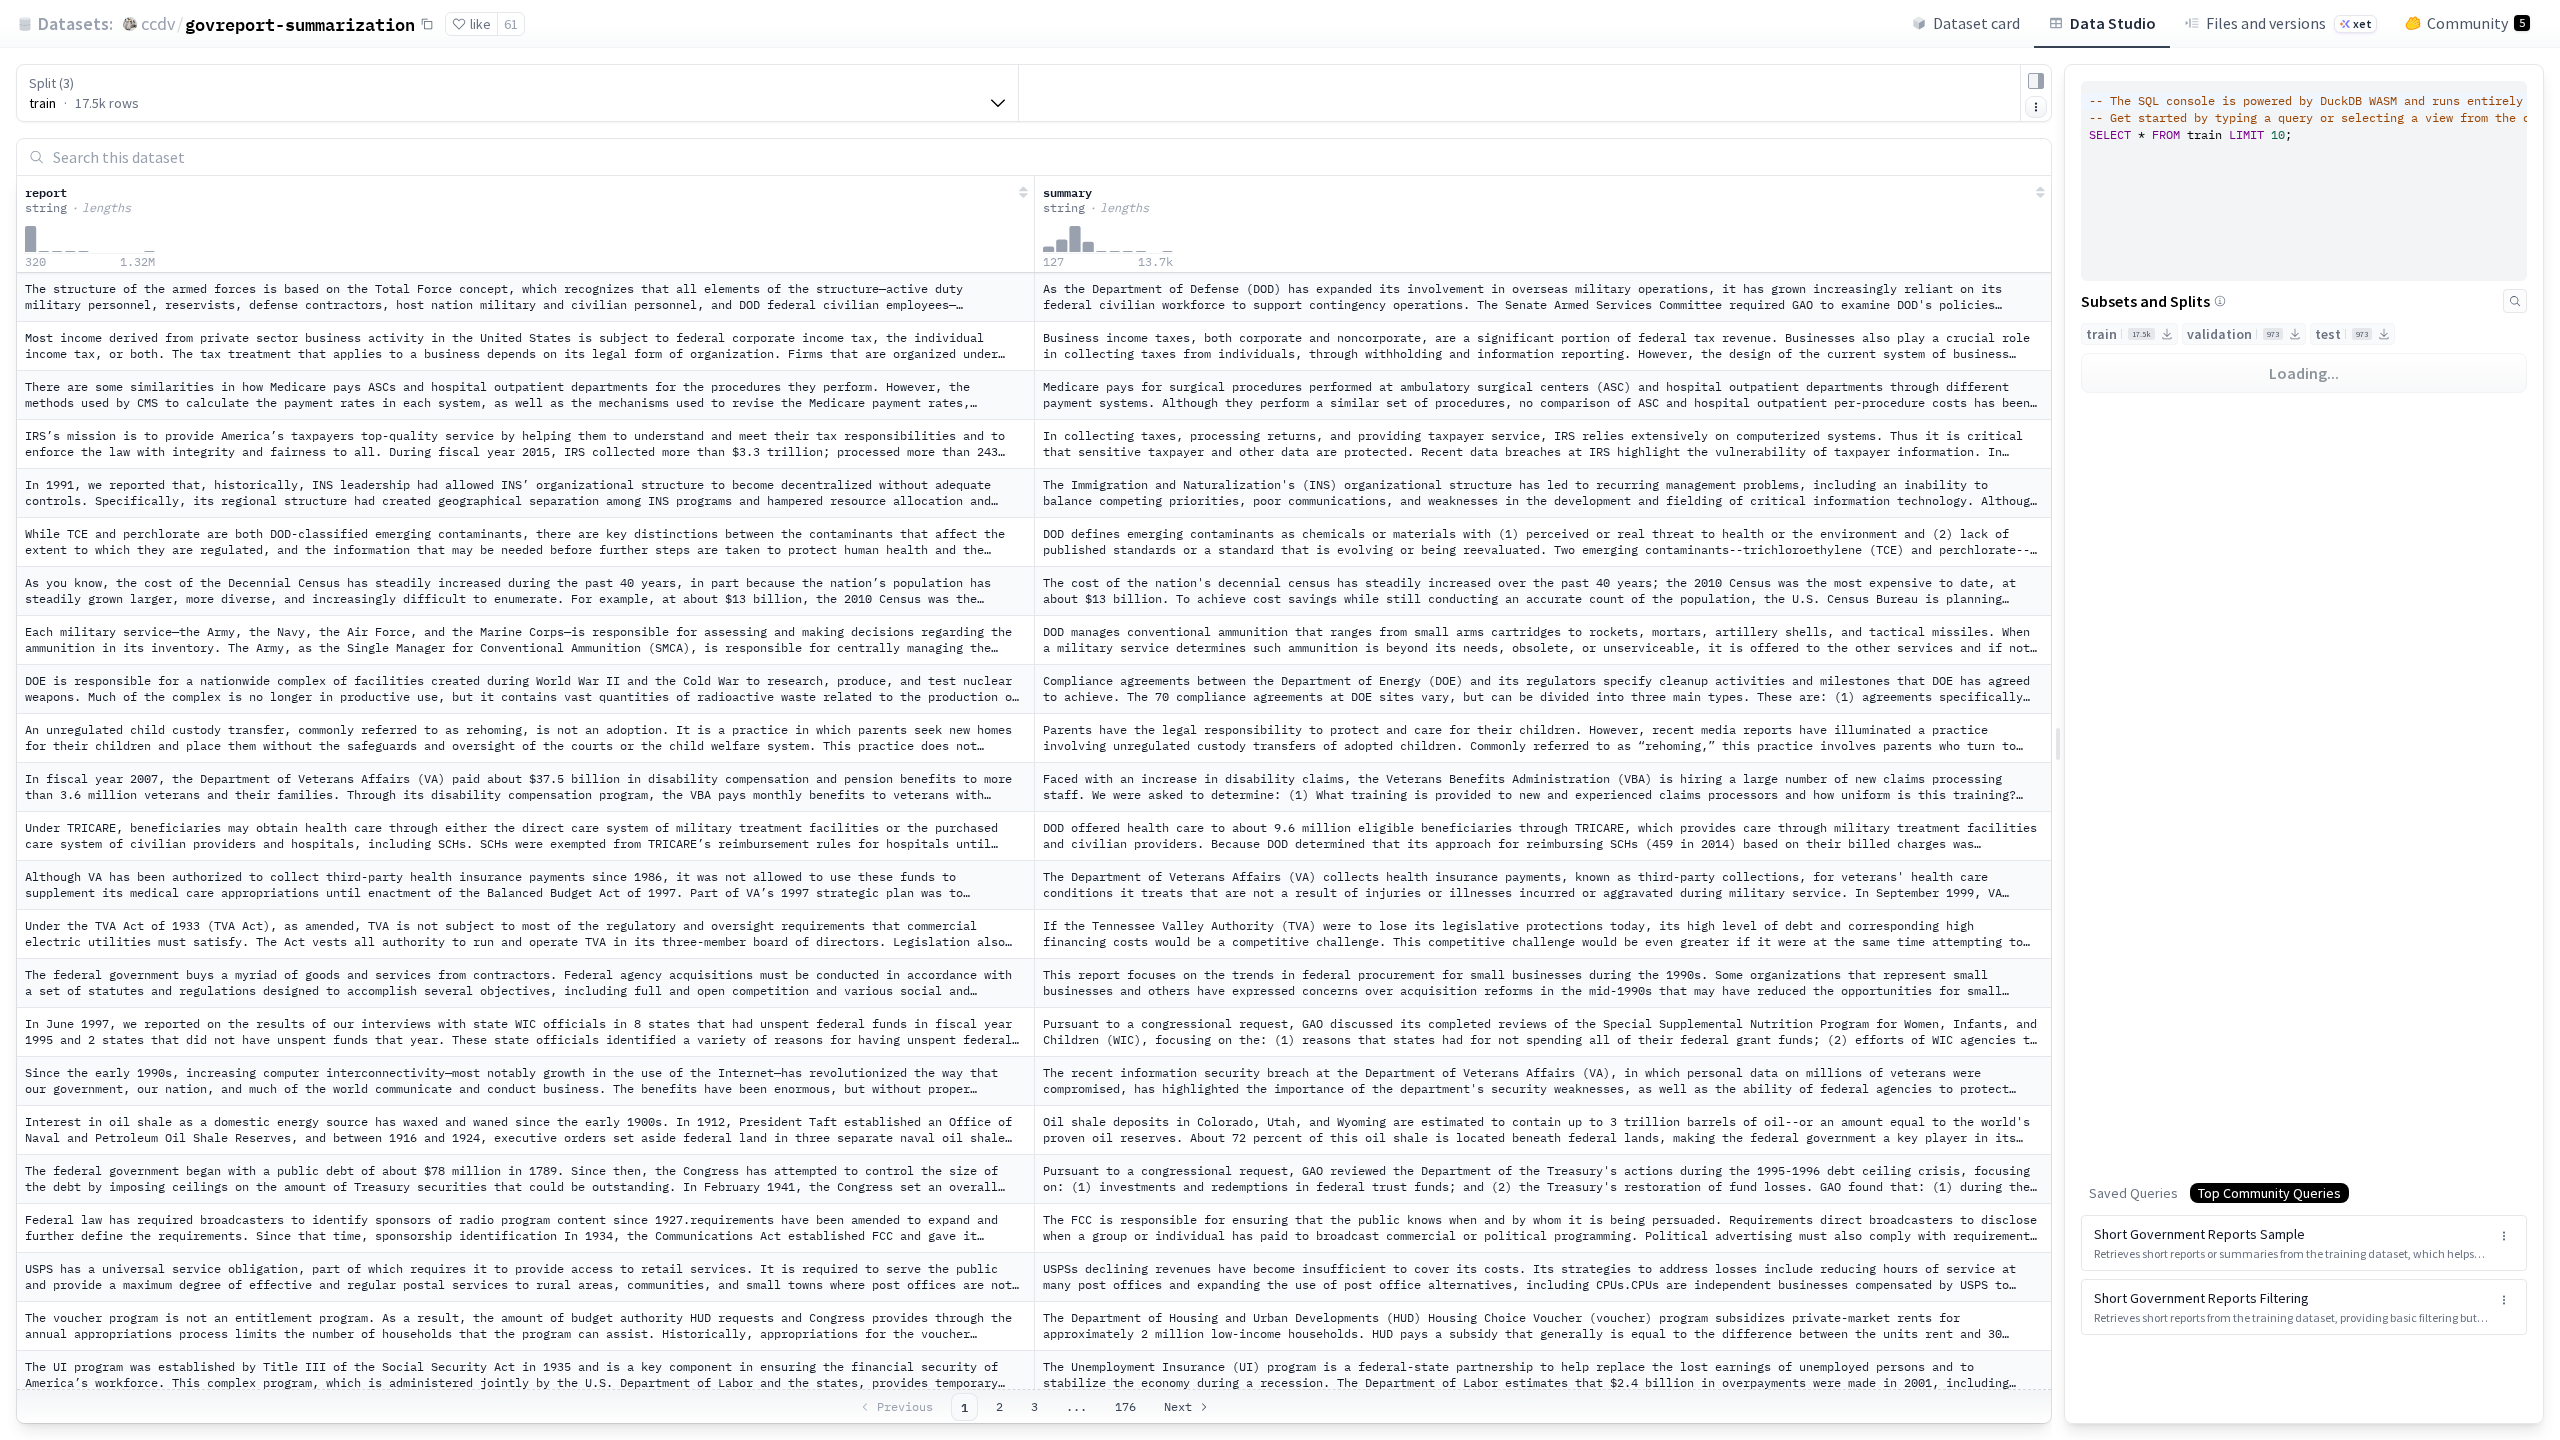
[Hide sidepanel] (2036, 81)
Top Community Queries (2269, 1193)
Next (1178, 1406)
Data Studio (2113, 23)
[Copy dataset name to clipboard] (427, 24)
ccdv (158, 23)
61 (511, 24)
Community (2476, 23)
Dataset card (1976, 23)
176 (1125, 1406)
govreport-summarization (300, 24)
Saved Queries (2133, 1193)
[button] (2304, 1243)
